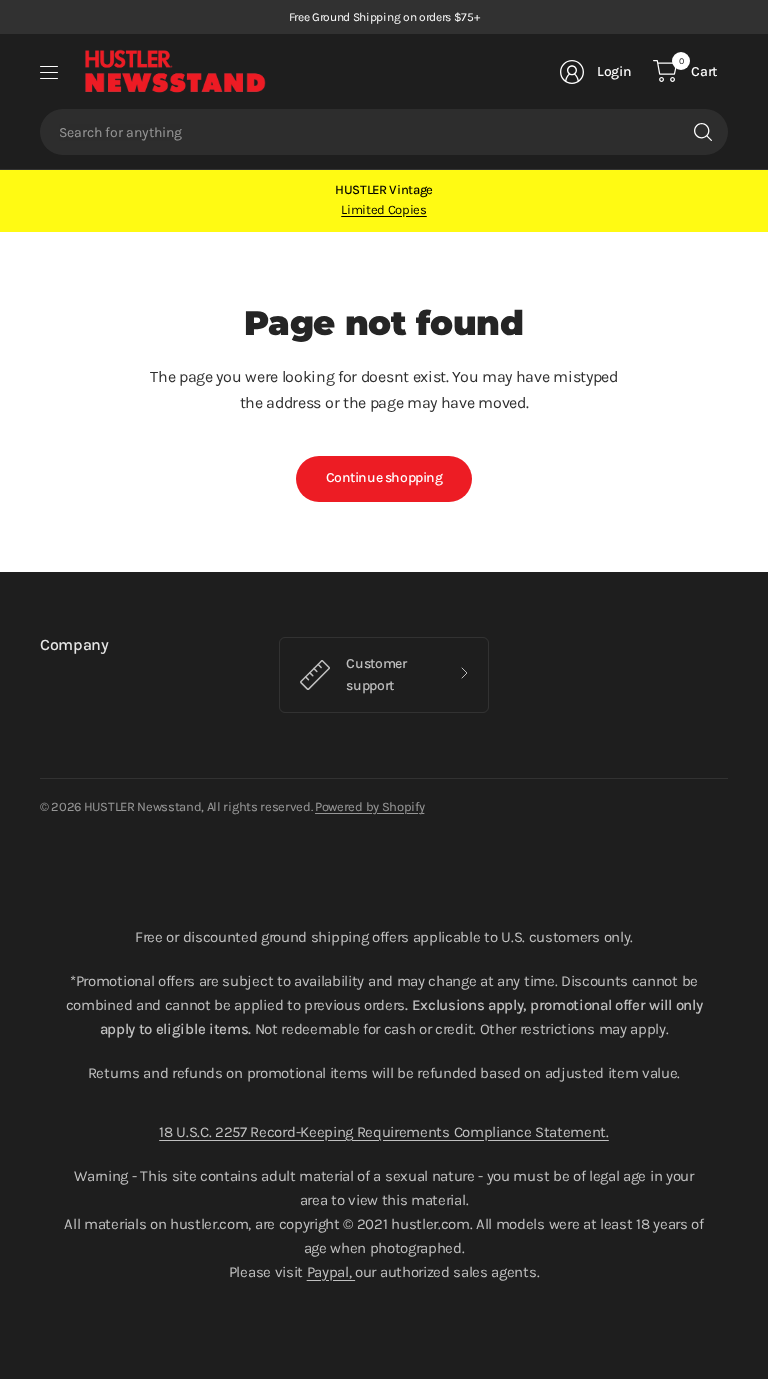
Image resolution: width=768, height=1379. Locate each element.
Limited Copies (384, 209)
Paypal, (331, 1272)
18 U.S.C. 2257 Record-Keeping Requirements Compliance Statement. (384, 1132)
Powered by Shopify (369, 806)
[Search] (703, 132)
